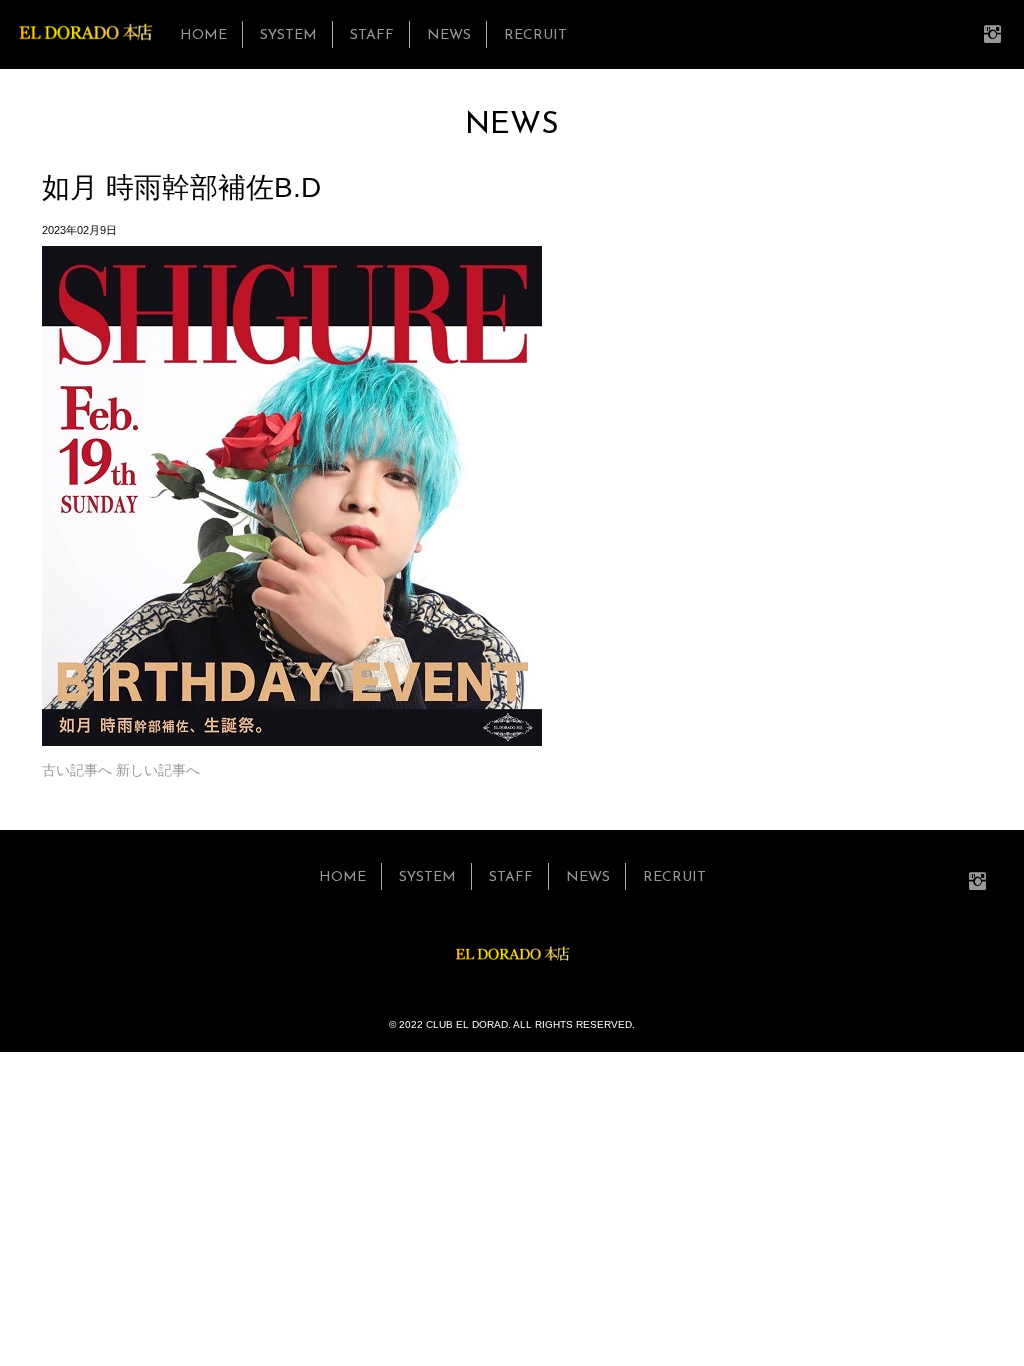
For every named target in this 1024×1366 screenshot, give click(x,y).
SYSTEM (288, 35)
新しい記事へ (158, 770)
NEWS (449, 35)
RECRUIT (535, 35)
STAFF (372, 35)
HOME (203, 35)
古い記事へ (77, 770)
